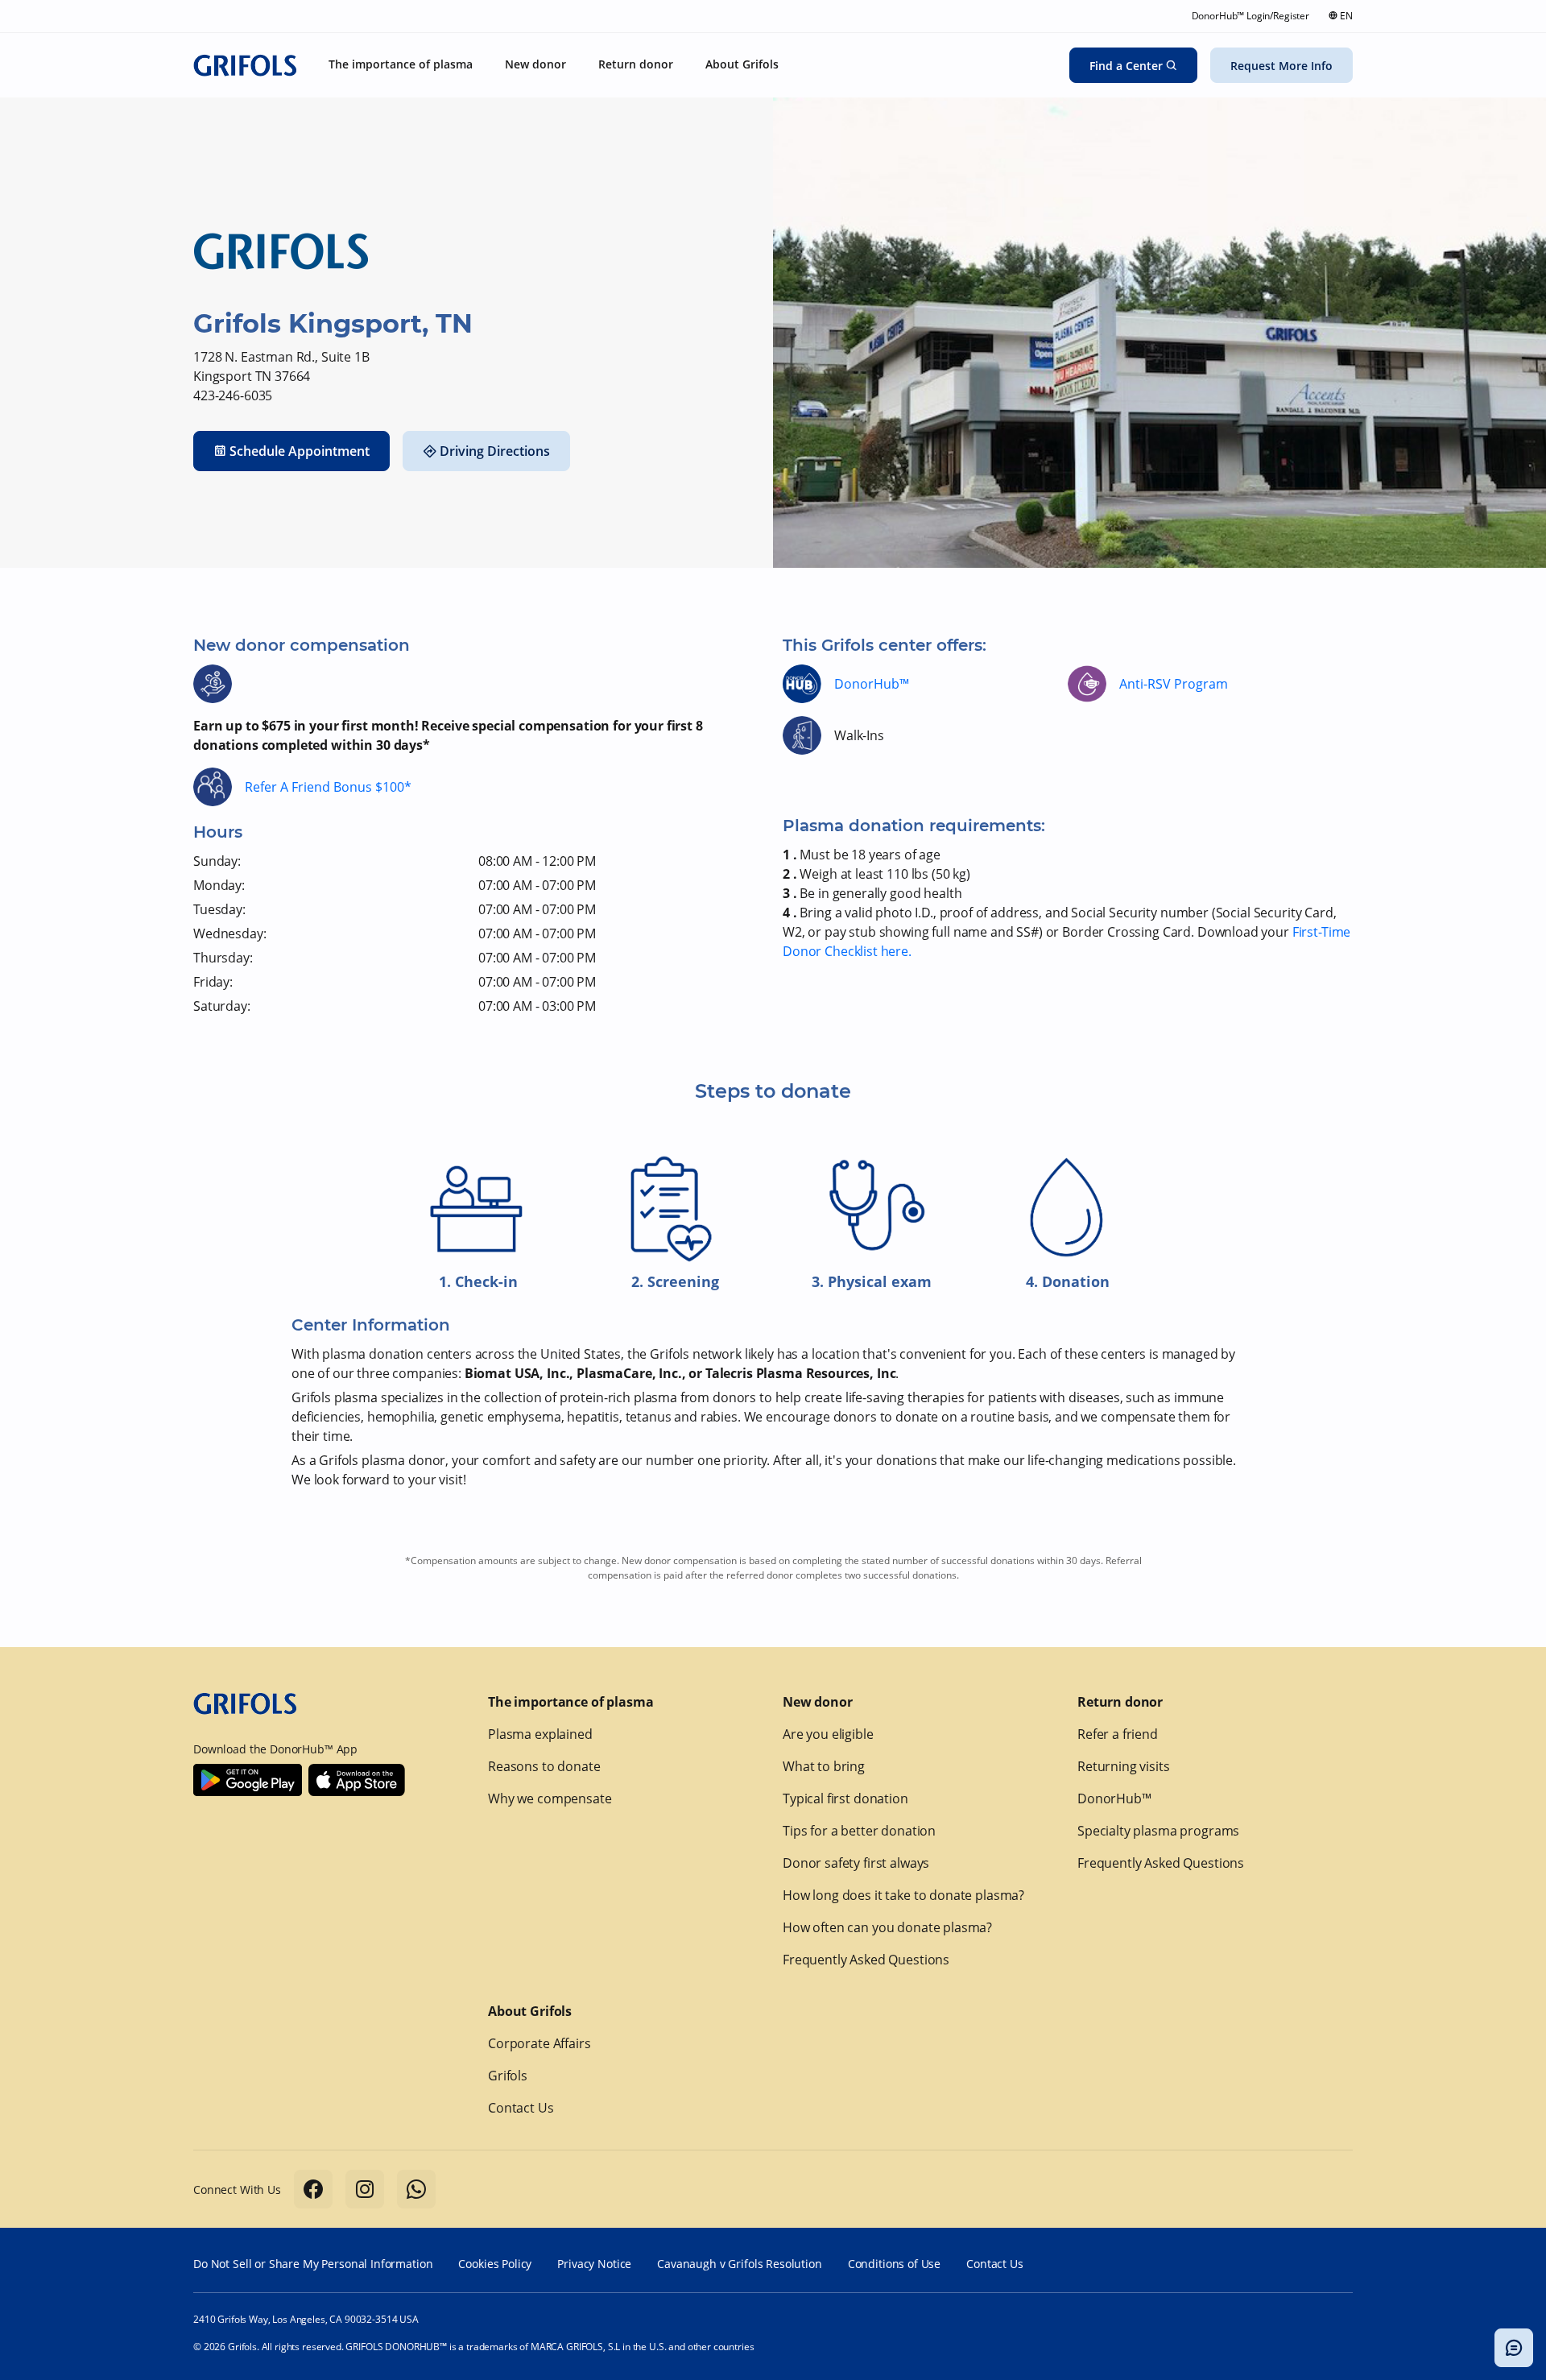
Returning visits (1124, 1766)
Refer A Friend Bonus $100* (328, 787)
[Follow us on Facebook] (313, 2189)
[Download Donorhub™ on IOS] (357, 1780)
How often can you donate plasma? (887, 1927)
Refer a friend (1118, 1734)
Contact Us (521, 2108)
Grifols (508, 2076)
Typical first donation (845, 1798)
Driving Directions (495, 451)
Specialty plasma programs (1158, 1831)
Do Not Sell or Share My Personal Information (313, 2264)
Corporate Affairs (539, 2043)
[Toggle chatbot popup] (1514, 2348)
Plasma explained (540, 1734)
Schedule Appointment (300, 451)
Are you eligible (828, 1734)
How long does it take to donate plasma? (903, 1895)
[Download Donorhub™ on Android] (248, 1780)
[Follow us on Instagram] (365, 2189)
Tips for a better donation (859, 1831)
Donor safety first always (856, 1863)
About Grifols (530, 2011)
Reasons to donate (544, 1766)
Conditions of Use (894, 2264)
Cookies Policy (495, 2264)
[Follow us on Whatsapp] (416, 2189)
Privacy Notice (594, 2264)
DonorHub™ (872, 684)
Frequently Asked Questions (866, 1960)
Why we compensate (550, 1798)
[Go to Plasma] (245, 65)
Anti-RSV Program (1174, 684)
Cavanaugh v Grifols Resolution (740, 2264)
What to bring (824, 1766)
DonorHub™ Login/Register (1250, 16)
